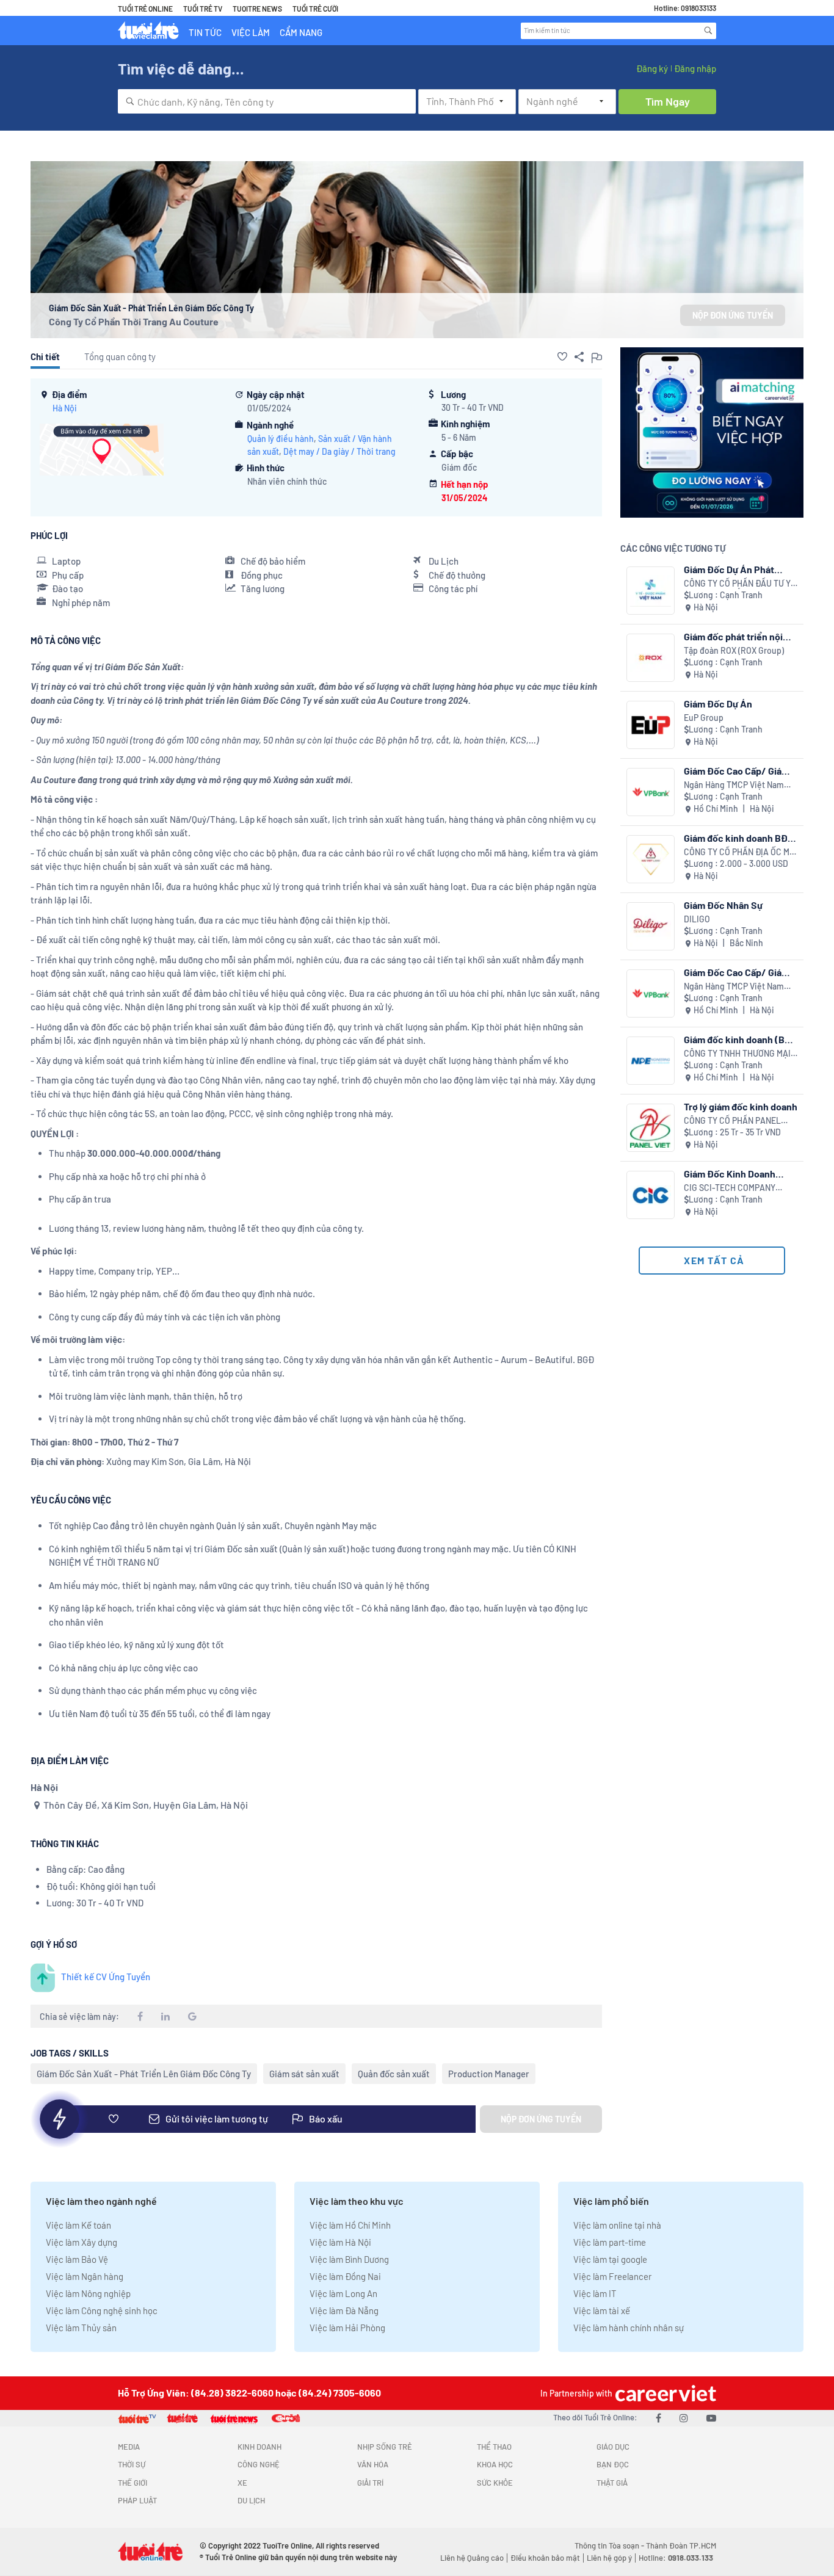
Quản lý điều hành (281, 439)
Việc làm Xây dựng (82, 2242)
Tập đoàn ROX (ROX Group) (734, 650)
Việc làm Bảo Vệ (77, 2259)
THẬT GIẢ (612, 2483)
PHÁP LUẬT (137, 2500)
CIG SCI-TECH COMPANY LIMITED (730, 1188)
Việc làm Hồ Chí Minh (350, 2225)
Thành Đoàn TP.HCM (681, 2545)
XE (242, 2483)
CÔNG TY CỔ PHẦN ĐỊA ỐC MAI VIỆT (741, 852)
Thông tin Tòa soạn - (610, 2545)
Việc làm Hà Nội (340, 2242)
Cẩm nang (301, 32)
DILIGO (697, 919)
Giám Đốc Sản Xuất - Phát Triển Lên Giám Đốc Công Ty (144, 2074)
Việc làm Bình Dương (349, 2259)
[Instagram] (684, 2418)
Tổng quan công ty (120, 356)
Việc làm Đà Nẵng (344, 2310)
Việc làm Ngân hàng (85, 2276)
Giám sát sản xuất (304, 2074)
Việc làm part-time (610, 2242)
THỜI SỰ (132, 2464)
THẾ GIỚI (132, 2483)
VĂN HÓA (373, 2464)
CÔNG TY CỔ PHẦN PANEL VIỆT (732, 1121)
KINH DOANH (259, 2447)
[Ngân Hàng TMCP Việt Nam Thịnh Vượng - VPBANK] (651, 792)
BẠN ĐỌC (613, 2464)
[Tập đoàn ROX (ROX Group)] (651, 658)
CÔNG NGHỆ (259, 2464)
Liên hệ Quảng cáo (472, 2558)
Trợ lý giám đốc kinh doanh (741, 1106)
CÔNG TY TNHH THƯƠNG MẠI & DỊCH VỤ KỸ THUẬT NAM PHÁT (737, 1054)
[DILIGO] (651, 926)
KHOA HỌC (495, 2464)
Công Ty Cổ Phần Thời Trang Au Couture (134, 321)
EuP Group (704, 718)
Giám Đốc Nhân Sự (723, 905)
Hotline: (676, 2558)
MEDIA (129, 2447)
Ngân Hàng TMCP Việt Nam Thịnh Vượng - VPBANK (734, 785)
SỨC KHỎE (495, 2483)
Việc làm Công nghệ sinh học (102, 2310)
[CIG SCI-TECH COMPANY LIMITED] (651, 1195)
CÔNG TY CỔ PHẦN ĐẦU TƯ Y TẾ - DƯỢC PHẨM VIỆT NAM (737, 584)
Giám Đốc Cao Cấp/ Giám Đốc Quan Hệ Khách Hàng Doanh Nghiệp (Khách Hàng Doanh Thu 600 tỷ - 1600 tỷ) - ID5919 (738, 771)
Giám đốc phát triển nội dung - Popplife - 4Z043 (735, 636)
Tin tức (205, 32)
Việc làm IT (595, 2293)
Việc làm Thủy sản (81, 2328)
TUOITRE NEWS (257, 9)
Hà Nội (65, 408)
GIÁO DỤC (613, 2447)
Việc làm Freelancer (612, 2276)
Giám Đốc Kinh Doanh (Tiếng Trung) (730, 1174)
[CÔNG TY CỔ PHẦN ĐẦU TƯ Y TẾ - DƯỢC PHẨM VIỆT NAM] (651, 591)
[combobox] (267, 101)
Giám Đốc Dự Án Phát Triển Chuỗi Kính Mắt (729, 569)
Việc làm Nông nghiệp (88, 2293)
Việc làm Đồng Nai (345, 2276)
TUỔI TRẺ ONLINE (145, 9)
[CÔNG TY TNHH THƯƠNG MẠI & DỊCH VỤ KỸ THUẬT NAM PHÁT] (651, 1061)
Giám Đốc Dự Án (718, 704)
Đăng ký (652, 68)
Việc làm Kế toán (78, 2225)
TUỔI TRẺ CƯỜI (315, 9)
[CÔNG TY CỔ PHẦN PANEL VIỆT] (651, 1128)
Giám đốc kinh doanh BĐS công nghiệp (739, 838)
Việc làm (251, 32)
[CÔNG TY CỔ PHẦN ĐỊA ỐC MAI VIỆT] (651, 859)
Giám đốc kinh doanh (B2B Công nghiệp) (740, 1039)
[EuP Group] (651, 725)
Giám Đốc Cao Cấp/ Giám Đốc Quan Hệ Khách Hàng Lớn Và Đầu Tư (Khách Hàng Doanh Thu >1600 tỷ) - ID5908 (739, 972)
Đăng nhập (695, 68)
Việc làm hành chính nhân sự (629, 2328)
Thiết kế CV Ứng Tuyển (106, 1977)
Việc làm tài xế (602, 2310)
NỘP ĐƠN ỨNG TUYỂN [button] (733, 315)
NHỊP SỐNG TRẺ (385, 2447)
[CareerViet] (664, 2393)
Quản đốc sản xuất (394, 2074)
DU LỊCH (251, 2500)
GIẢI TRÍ (370, 2483)
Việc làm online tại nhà (617, 2225)
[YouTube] (711, 2418)
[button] (562, 356)
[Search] (708, 31)
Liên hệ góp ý (609, 2558)
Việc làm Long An (343, 2293)
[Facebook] (658, 2418)
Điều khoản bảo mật (545, 2558)
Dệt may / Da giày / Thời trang (339, 451)
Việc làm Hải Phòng (347, 2328)
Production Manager (489, 2074)
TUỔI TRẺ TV (203, 9)
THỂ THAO (494, 2447)
